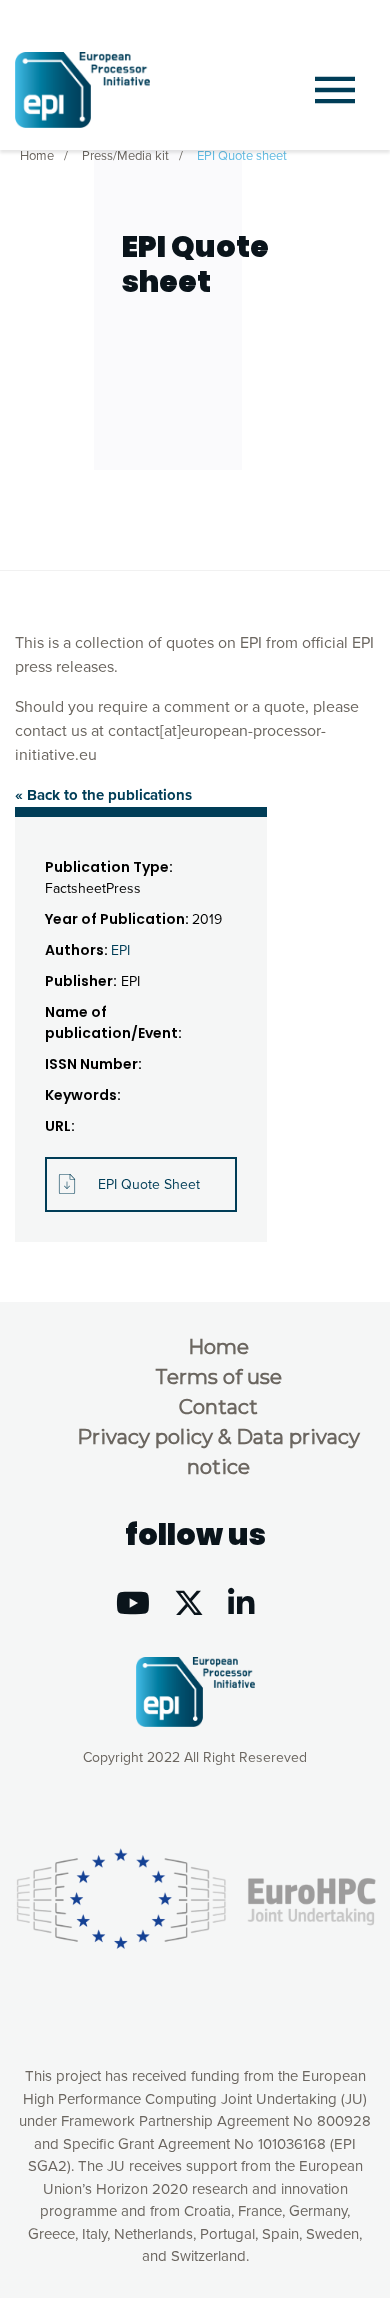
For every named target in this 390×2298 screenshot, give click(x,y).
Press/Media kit (125, 156)
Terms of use (218, 1377)
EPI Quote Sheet (149, 1184)
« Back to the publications (103, 795)
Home (37, 156)
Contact (218, 1407)
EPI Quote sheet (242, 156)
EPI (120, 950)
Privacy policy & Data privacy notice (218, 1452)
